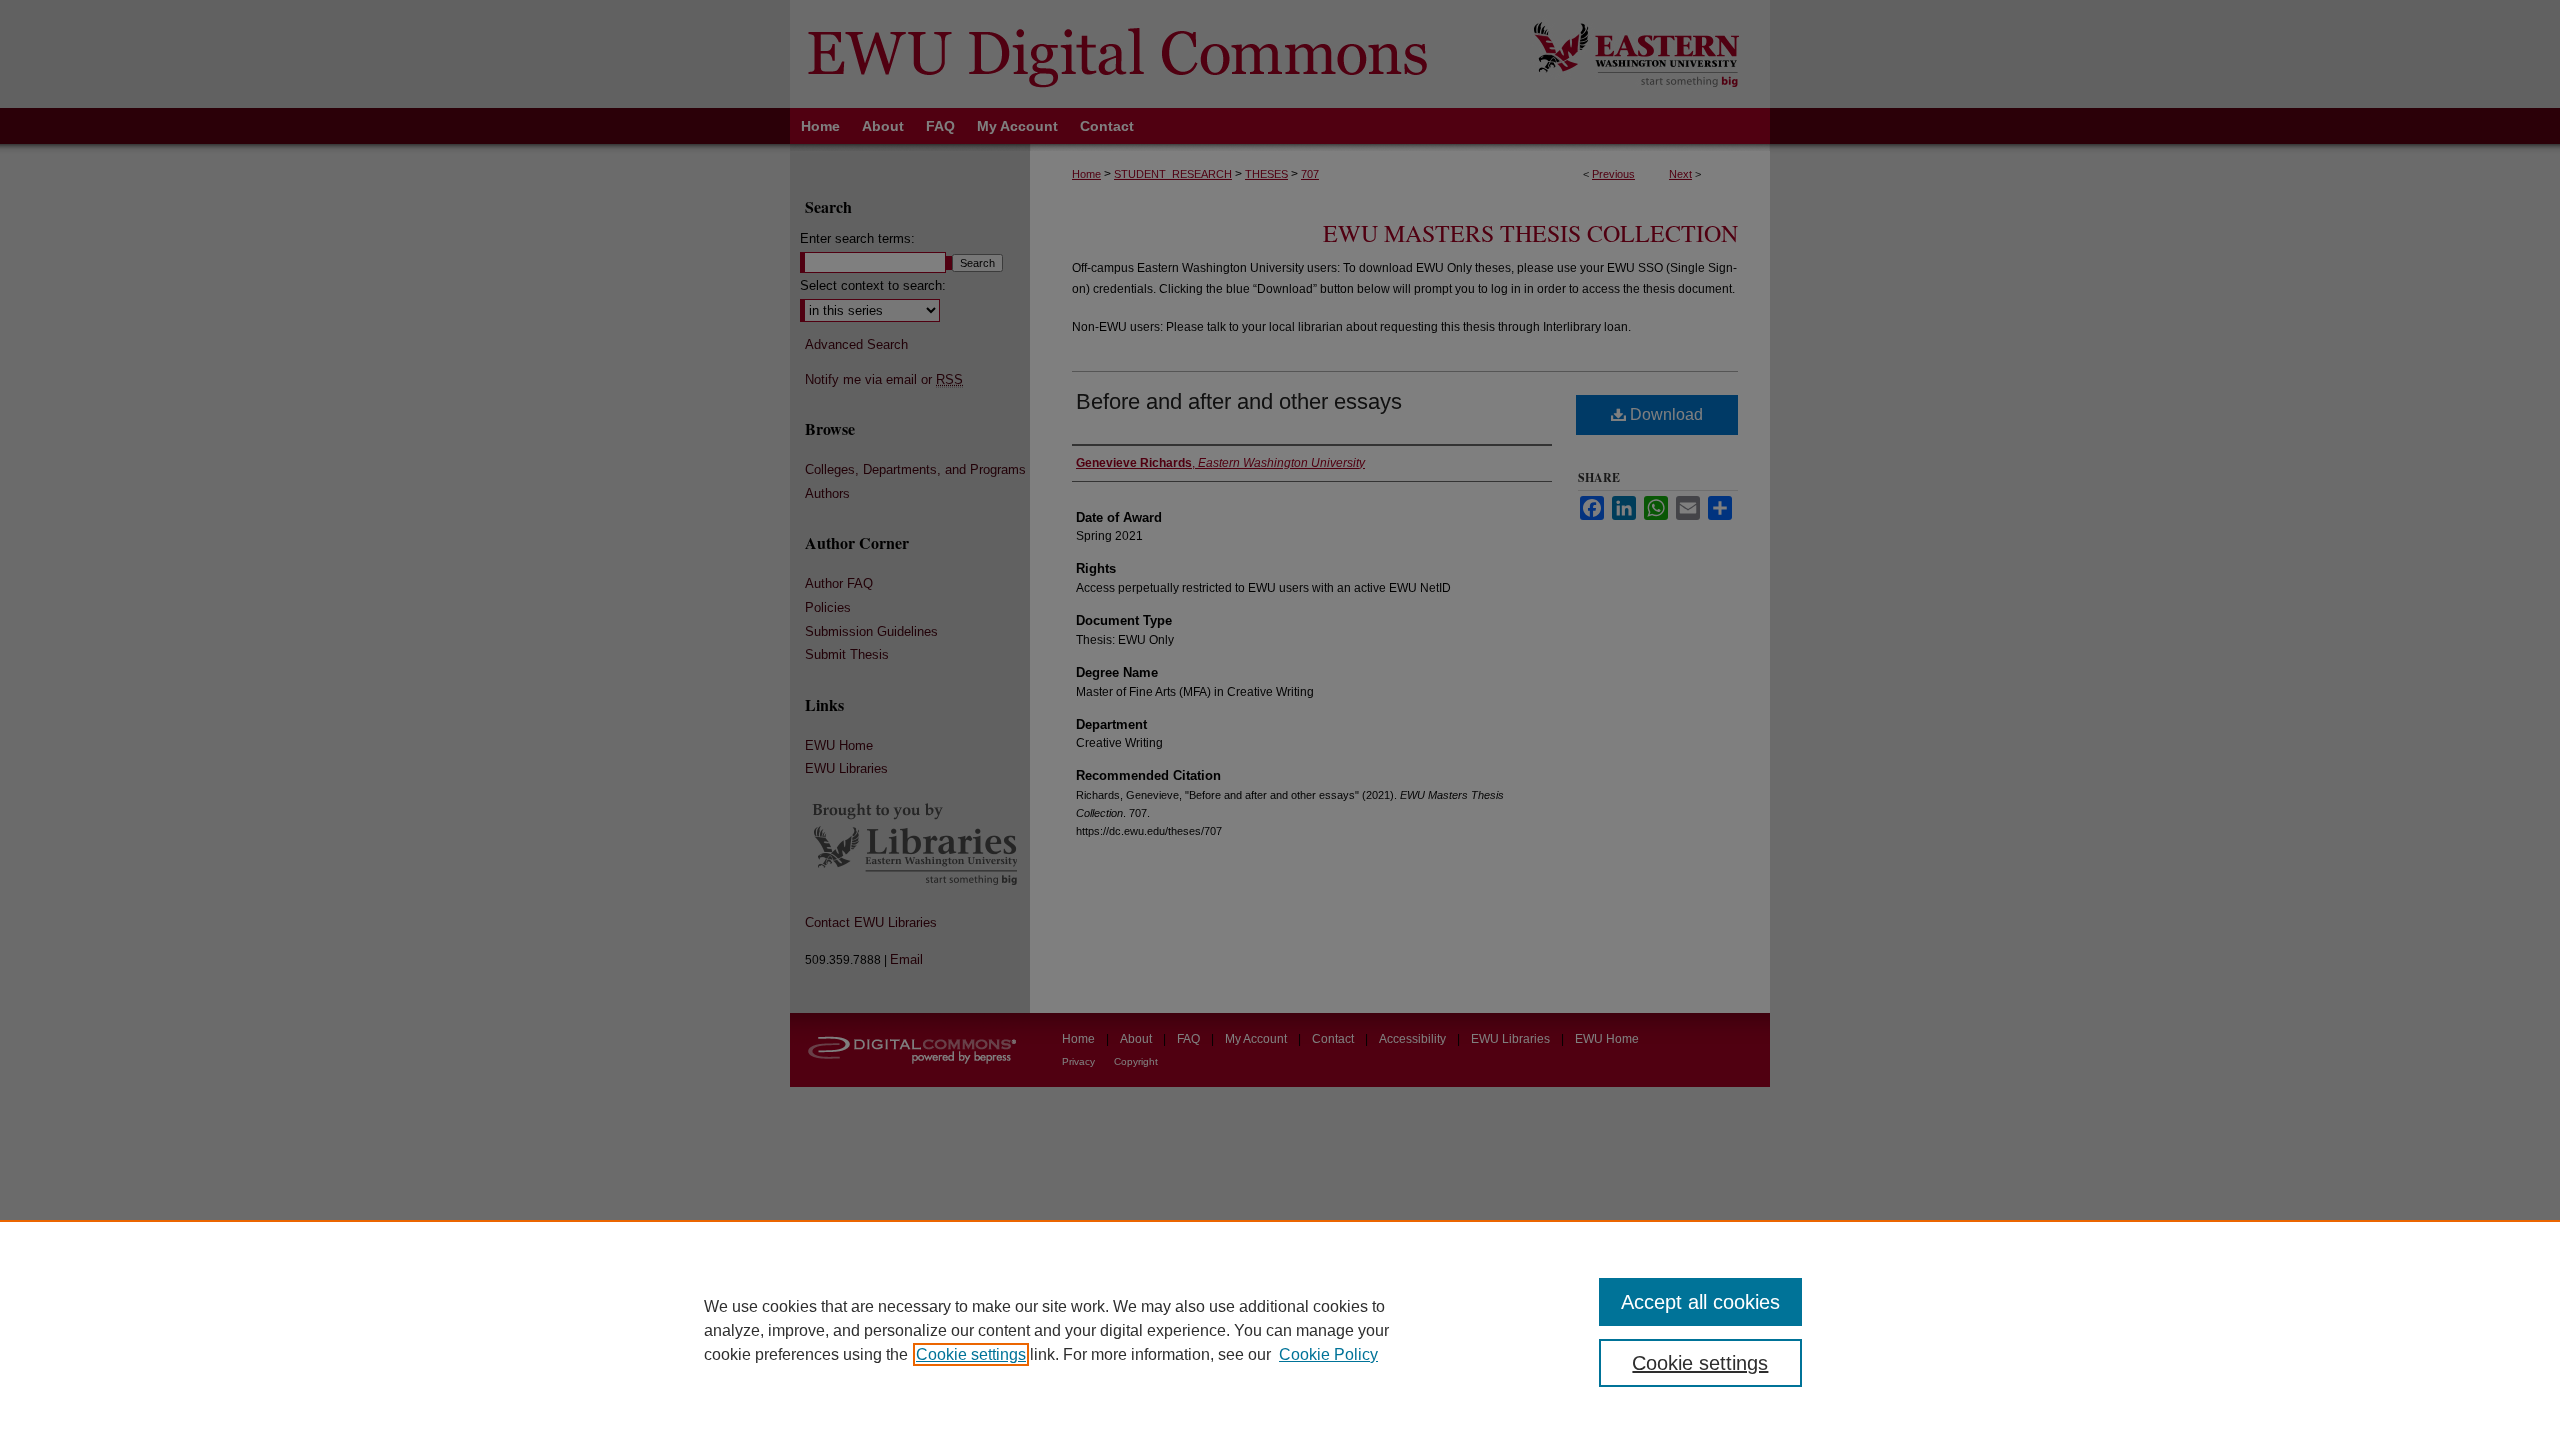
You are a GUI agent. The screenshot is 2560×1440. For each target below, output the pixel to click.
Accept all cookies (1700, 1302)
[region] (1280, 1330)
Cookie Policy (1328, 1354)
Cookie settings (971, 1354)
